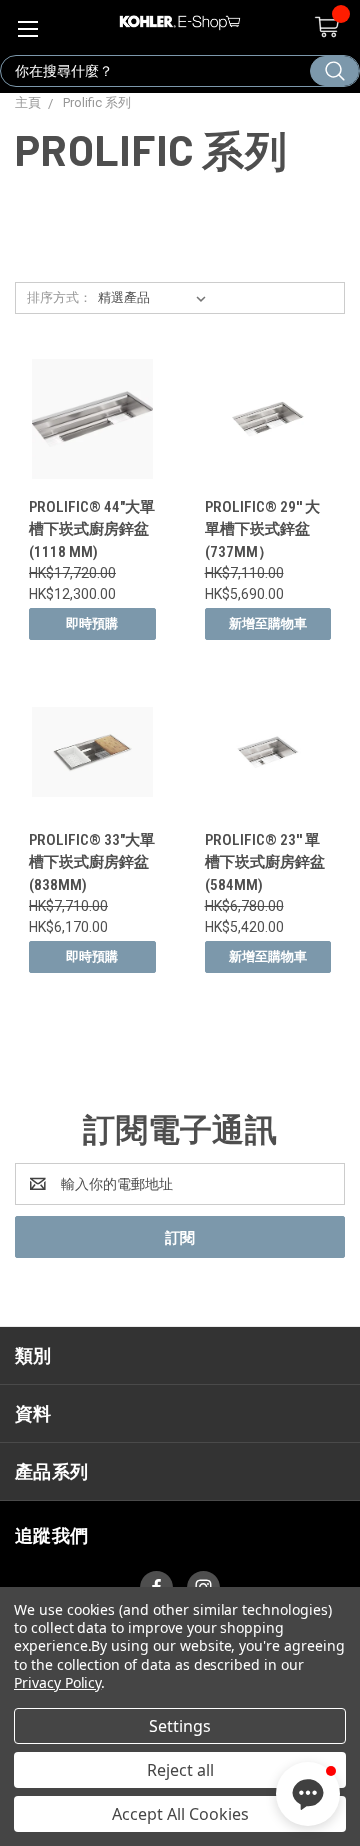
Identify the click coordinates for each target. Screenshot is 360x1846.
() (325, 27)
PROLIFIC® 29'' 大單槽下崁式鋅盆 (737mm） (262, 529)
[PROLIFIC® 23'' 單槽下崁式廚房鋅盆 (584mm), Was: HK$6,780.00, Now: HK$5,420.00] (268, 751)
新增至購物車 (268, 623)
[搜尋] (334, 71)
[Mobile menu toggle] (27, 27)
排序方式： (59, 297)
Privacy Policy (57, 1682)
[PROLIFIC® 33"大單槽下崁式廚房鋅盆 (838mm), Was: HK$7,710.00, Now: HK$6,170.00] (92, 751)
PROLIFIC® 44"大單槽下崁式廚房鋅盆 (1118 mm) (92, 529)
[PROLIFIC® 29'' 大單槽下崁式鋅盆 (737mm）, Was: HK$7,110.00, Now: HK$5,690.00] (268, 419)
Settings (180, 1726)
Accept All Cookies (180, 1814)
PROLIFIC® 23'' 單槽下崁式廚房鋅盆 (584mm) (265, 862)
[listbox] (156, 298)
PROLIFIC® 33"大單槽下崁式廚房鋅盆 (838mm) (92, 862)
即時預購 (92, 623)
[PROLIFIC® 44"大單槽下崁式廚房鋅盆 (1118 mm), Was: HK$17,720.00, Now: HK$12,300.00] (92, 419)
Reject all (180, 1770)
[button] (308, 1794)
